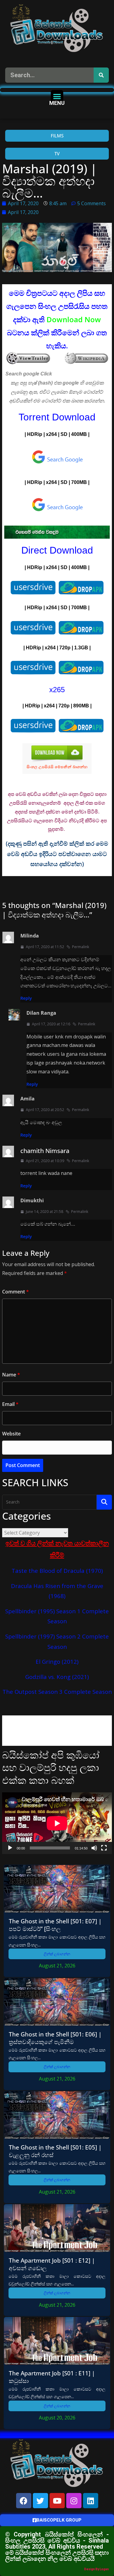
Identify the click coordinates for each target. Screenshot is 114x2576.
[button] (57, 96)
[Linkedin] (91, 2501)
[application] (57, 1823)
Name (11, 1375)
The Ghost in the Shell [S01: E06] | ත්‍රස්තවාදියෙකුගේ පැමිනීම (55, 2038)
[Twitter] (40, 2501)
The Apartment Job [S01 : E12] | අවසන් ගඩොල (52, 2264)
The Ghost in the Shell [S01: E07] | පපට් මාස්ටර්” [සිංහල (55, 1925)
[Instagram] (74, 2501)
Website (11, 1434)
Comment (16, 1292)
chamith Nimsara (45, 1151)
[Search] (101, 75)
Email (10, 1404)
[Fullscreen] (104, 1848)
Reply (26, 998)
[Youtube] (57, 2501)
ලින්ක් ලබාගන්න (57, 1954)
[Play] (10, 1848)
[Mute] (94, 1848)
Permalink (81, 947)
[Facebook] (24, 2501)
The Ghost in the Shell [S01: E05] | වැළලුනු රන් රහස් (55, 2151)
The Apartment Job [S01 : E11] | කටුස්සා (52, 2377)
